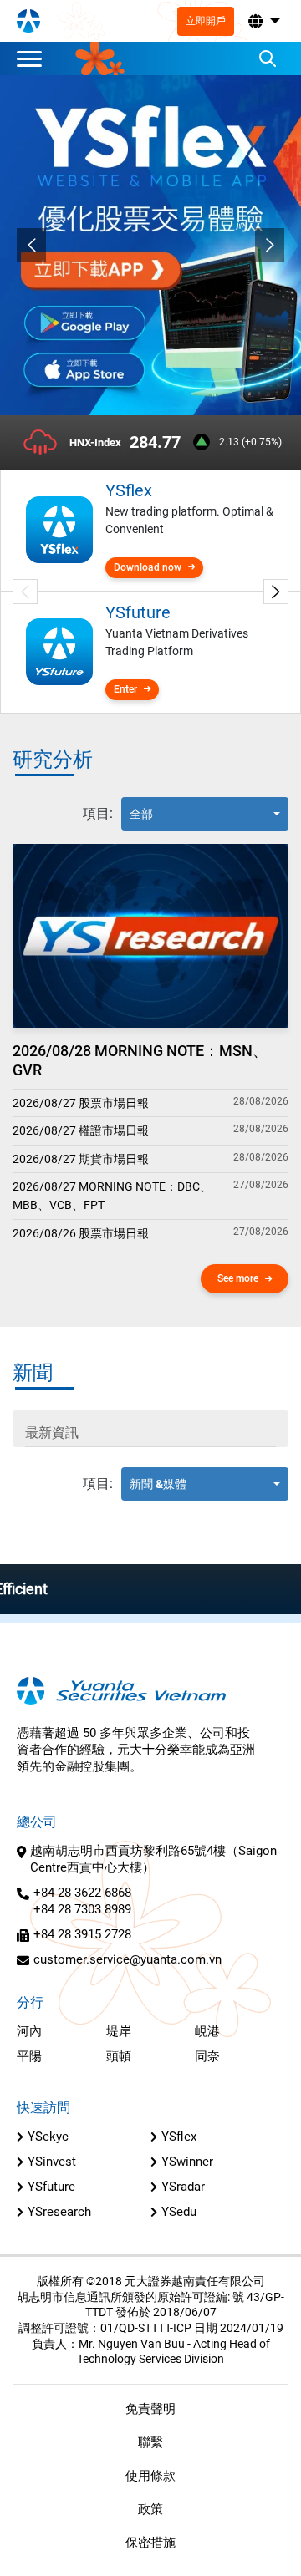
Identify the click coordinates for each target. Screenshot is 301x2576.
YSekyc (48, 2137)
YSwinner (187, 2162)
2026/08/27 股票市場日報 (81, 1103)
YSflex (179, 2137)
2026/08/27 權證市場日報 (81, 1130)
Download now (148, 567)
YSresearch (59, 2212)
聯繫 (150, 2442)
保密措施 (150, 2543)
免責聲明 (150, 2409)
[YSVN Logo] (28, 21)
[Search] (268, 58)
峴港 (207, 2031)
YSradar (183, 2187)
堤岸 (119, 2031)
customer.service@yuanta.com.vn (128, 1959)
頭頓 (119, 2056)
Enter (125, 689)
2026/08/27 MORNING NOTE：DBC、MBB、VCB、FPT (112, 1196)
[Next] (270, 245)
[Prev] (31, 245)
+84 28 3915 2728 (82, 1934)
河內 (29, 2031)
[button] (263, 21)
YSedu (179, 2212)
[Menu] (33, 58)
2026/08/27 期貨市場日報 (81, 1159)
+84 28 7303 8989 (82, 1909)
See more (238, 1278)
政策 (150, 2509)
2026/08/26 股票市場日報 (81, 1233)
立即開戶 (206, 21)
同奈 (207, 2056)
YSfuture (51, 2187)
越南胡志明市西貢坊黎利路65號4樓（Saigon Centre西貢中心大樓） (153, 1859)
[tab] (98, 814)
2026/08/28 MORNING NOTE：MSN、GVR (140, 1060)
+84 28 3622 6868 (82, 1893)
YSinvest (52, 2162)
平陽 (29, 2056)
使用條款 (150, 2476)
